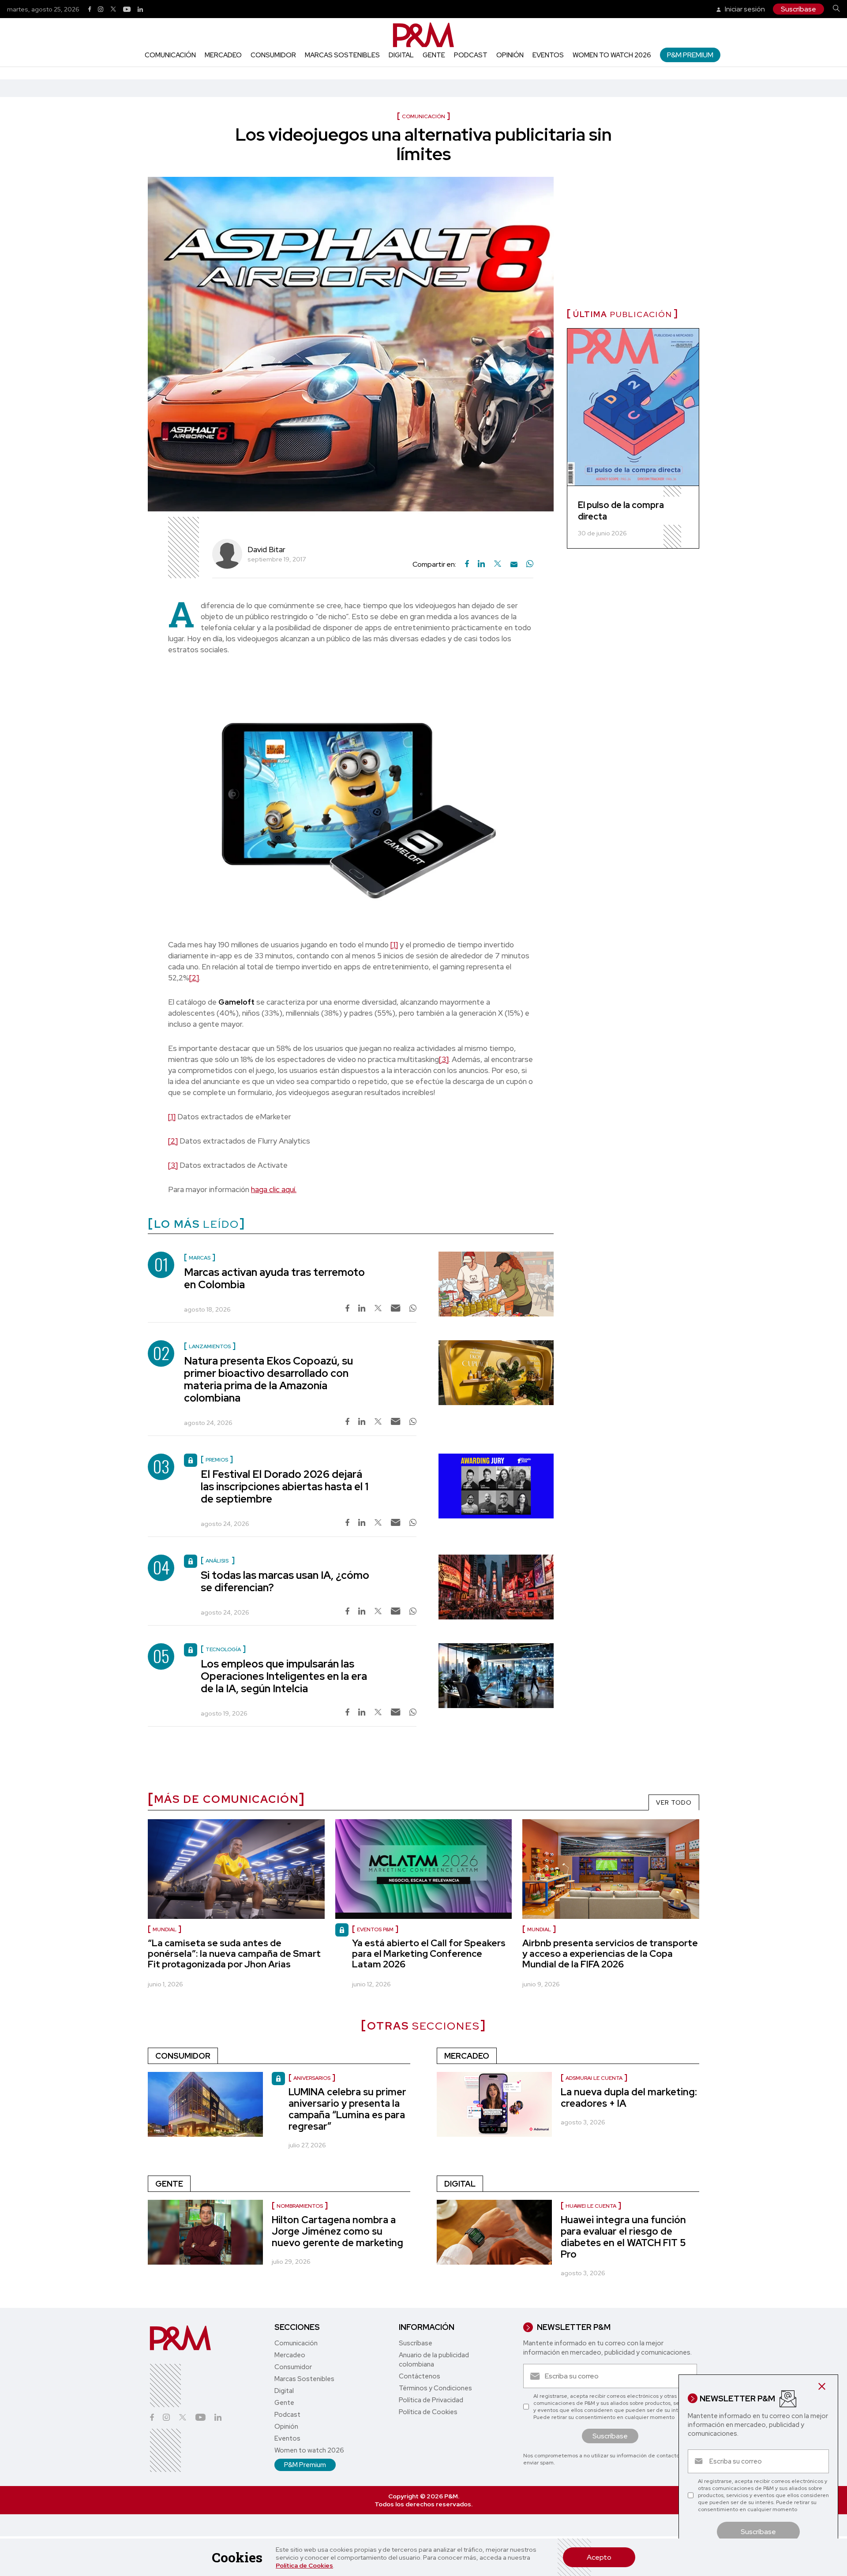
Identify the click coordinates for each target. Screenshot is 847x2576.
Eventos (548, 55)
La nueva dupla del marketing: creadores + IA (629, 2098)
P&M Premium (690, 55)
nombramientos (300, 2206)
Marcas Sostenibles (342, 55)
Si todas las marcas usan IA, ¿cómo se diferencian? (285, 1581)
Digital (401, 55)
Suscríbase (798, 9)
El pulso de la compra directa (621, 511)
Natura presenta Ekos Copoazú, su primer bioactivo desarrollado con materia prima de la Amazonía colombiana (268, 1379)
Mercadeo (223, 55)
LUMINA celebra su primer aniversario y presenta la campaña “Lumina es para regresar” (347, 2109)
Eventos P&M (375, 1929)
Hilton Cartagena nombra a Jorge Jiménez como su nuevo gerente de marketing (337, 2231)
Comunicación (170, 55)
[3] (444, 1059)
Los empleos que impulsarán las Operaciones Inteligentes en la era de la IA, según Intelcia (284, 1676)
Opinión (510, 55)
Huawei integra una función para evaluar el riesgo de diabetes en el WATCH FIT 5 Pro (623, 2237)
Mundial (165, 1929)
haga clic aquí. (274, 1189)
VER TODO (674, 1802)
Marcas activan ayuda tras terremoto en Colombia (274, 1278)
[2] (194, 978)
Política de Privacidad (431, 2400)
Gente (434, 55)
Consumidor (273, 55)
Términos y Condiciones (435, 2388)
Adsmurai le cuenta (594, 2078)
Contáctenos (420, 2376)
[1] (394, 945)
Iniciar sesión (744, 9)
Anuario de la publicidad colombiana (434, 2360)
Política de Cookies (304, 2565)
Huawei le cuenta (591, 2206)
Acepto (599, 2557)
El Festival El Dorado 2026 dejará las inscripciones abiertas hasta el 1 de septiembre (285, 1486)
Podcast (471, 55)
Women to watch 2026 (612, 55)
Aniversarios (312, 2078)
